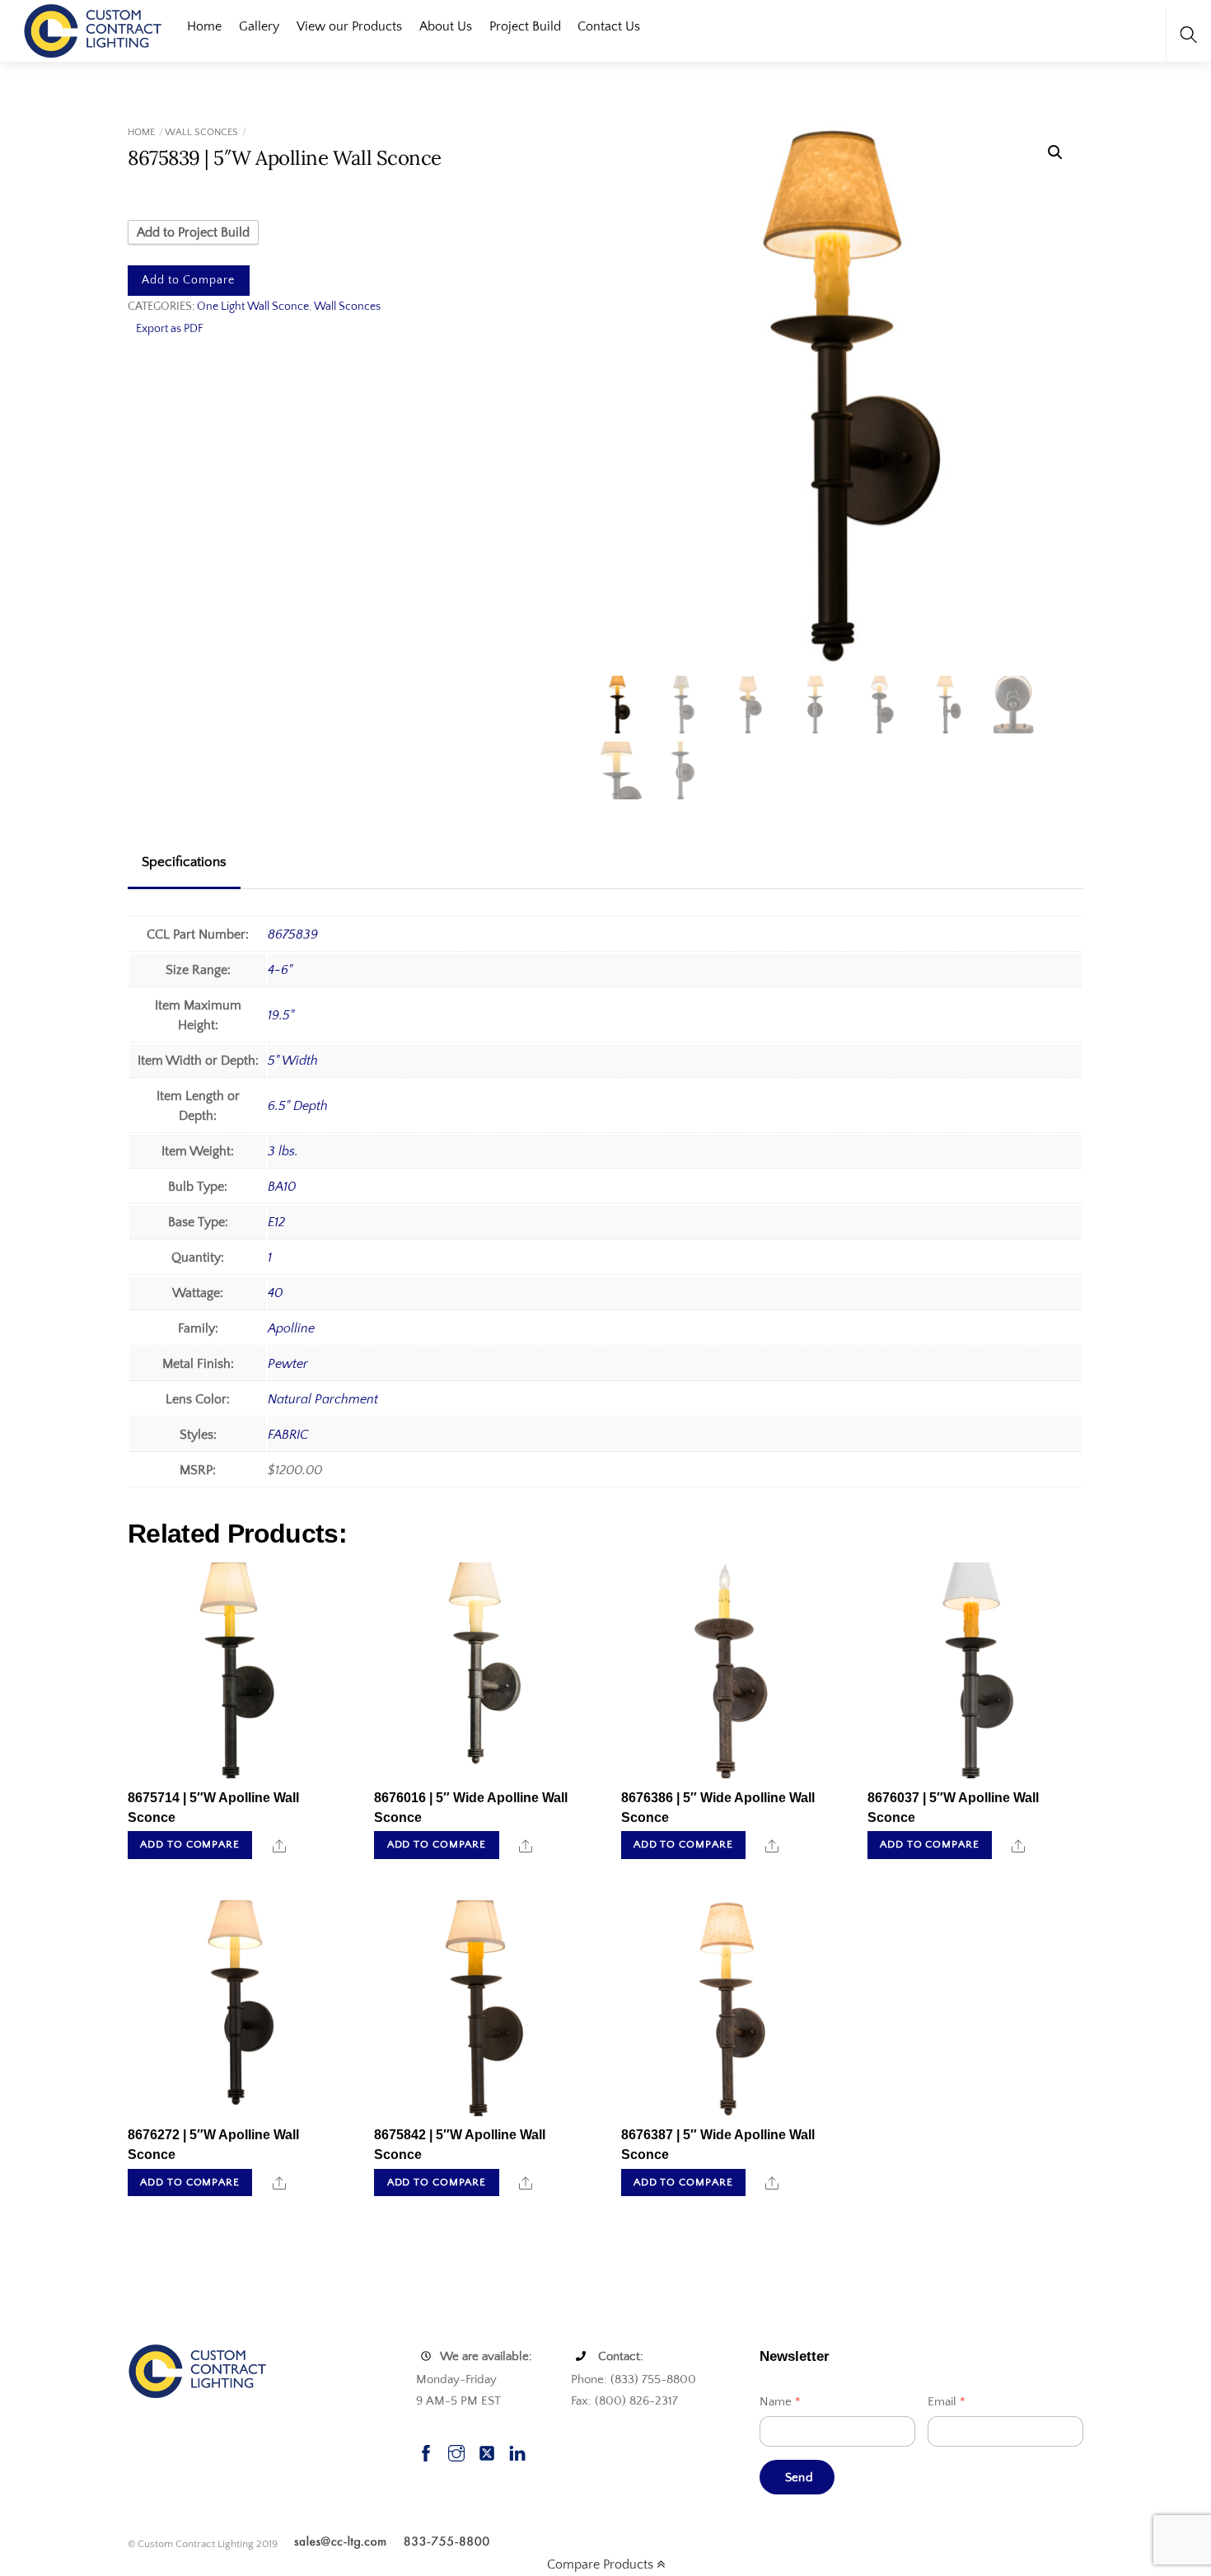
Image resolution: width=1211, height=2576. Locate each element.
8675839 (293, 934)
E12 (276, 1222)
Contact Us (609, 26)
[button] (1055, 152)
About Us (446, 26)
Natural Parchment (323, 1399)
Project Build (525, 26)
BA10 (282, 1187)
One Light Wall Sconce (253, 307)
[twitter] (487, 2451)
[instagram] (456, 2451)
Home (204, 26)
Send (799, 2478)
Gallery (259, 26)
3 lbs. (283, 1151)
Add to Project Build (193, 232)
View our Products (349, 26)
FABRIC (288, 1435)
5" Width (293, 1061)
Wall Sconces (201, 132)
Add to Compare (188, 280)
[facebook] (426, 2451)
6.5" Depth (298, 1106)
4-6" (280, 970)
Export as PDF (170, 329)
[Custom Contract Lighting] (93, 29)
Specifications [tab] (184, 862)
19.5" (281, 1015)
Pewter (288, 1364)
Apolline (291, 1328)
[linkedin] (517, 2451)
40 (275, 1293)
